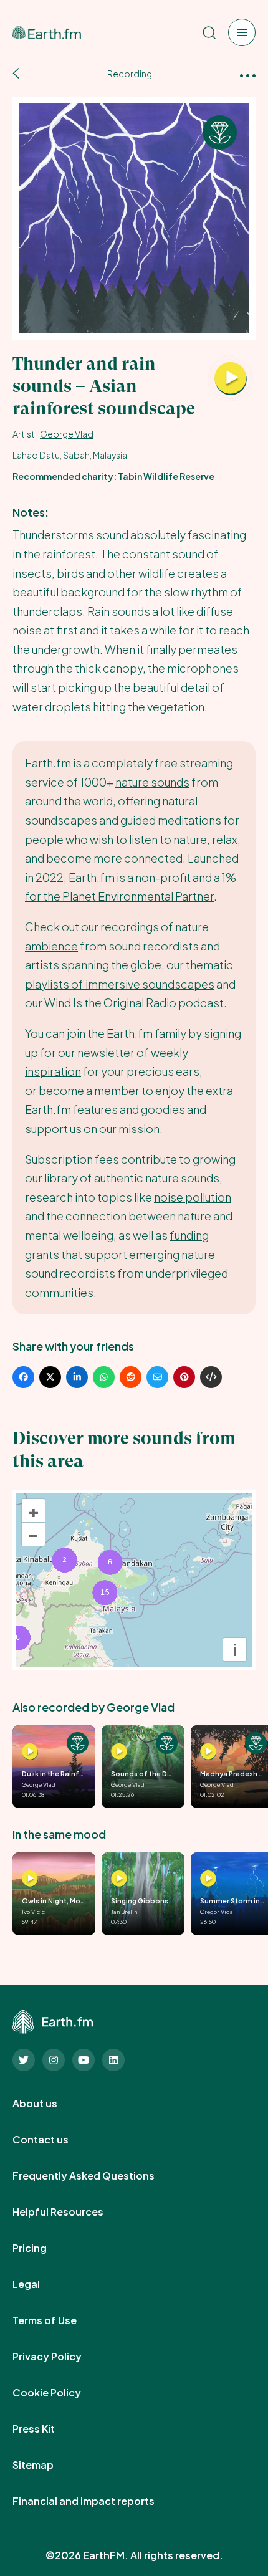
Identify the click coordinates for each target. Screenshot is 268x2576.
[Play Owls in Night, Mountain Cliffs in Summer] (30, 1879)
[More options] (248, 74)
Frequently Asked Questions (97, 2176)
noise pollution (193, 1197)
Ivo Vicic (33, 1912)
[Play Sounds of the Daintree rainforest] (119, 1751)
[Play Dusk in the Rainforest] (30, 1751)
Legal (40, 2284)
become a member (89, 1090)
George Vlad (67, 434)
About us (49, 2104)
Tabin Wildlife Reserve (166, 476)
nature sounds (152, 782)
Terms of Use (58, 2320)
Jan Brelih (124, 1912)
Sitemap (47, 2465)
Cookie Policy (60, 2393)
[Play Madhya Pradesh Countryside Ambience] (208, 1751)
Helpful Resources (72, 2212)
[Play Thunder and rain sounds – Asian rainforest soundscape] (231, 379)
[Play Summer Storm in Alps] (208, 1879)
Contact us (54, 2140)
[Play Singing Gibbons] (119, 1879)
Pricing (43, 2248)
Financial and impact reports (97, 2501)
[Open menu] (242, 32)
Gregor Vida (217, 1912)
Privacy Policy (61, 2357)
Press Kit (47, 2429)
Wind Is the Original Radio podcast (134, 1003)
